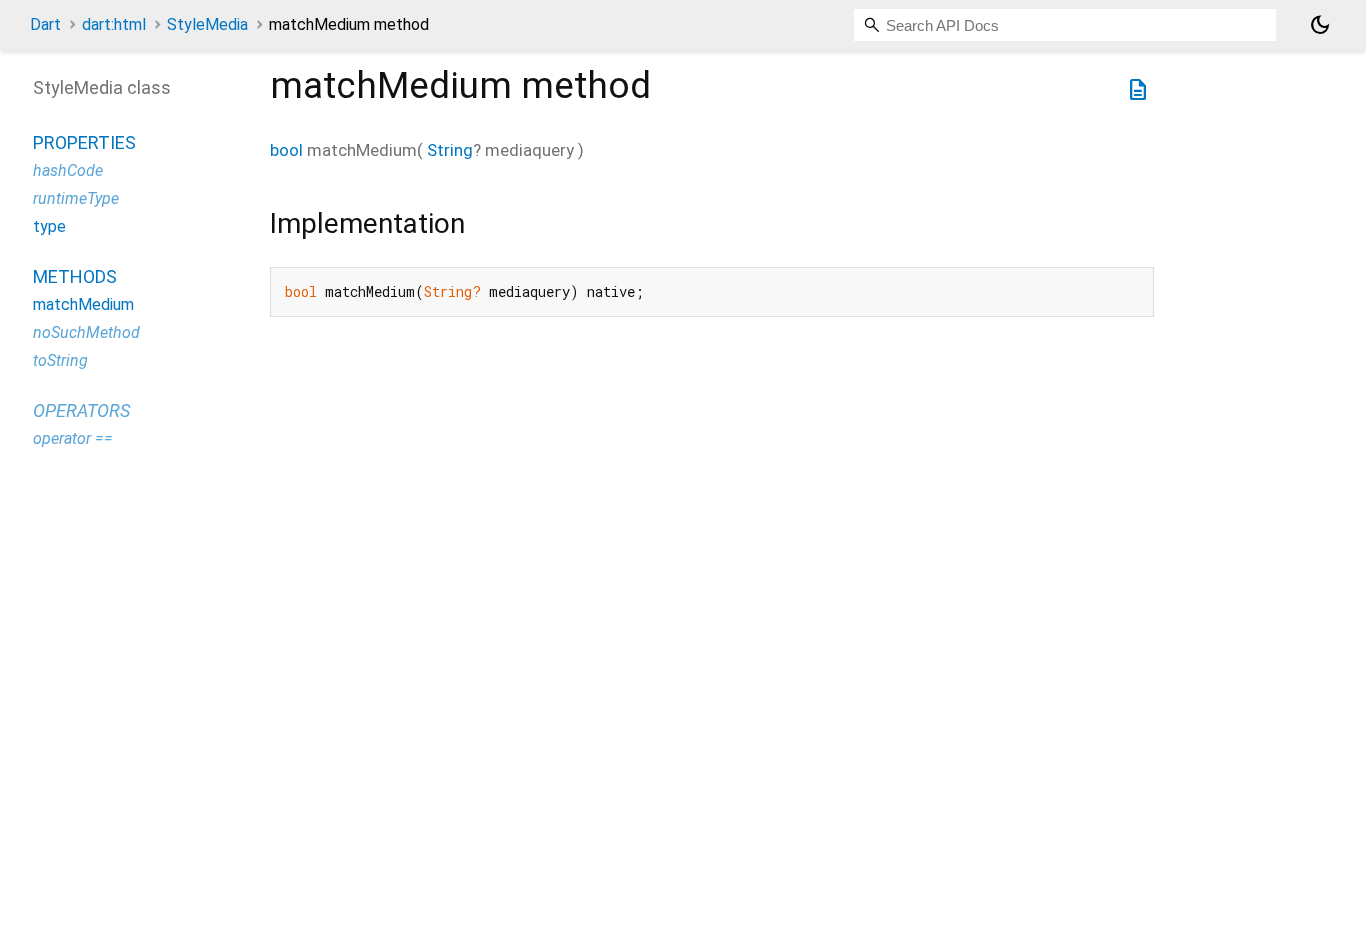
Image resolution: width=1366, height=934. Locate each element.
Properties (84, 142)
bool (286, 150)
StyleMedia (207, 24)
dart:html (114, 24)
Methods (75, 276)
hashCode (68, 170)
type (49, 226)
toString (60, 360)
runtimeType (76, 198)
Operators (81, 410)
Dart (45, 24)
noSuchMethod (86, 332)
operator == (73, 438)
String (450, 150)
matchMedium (83, 304)
